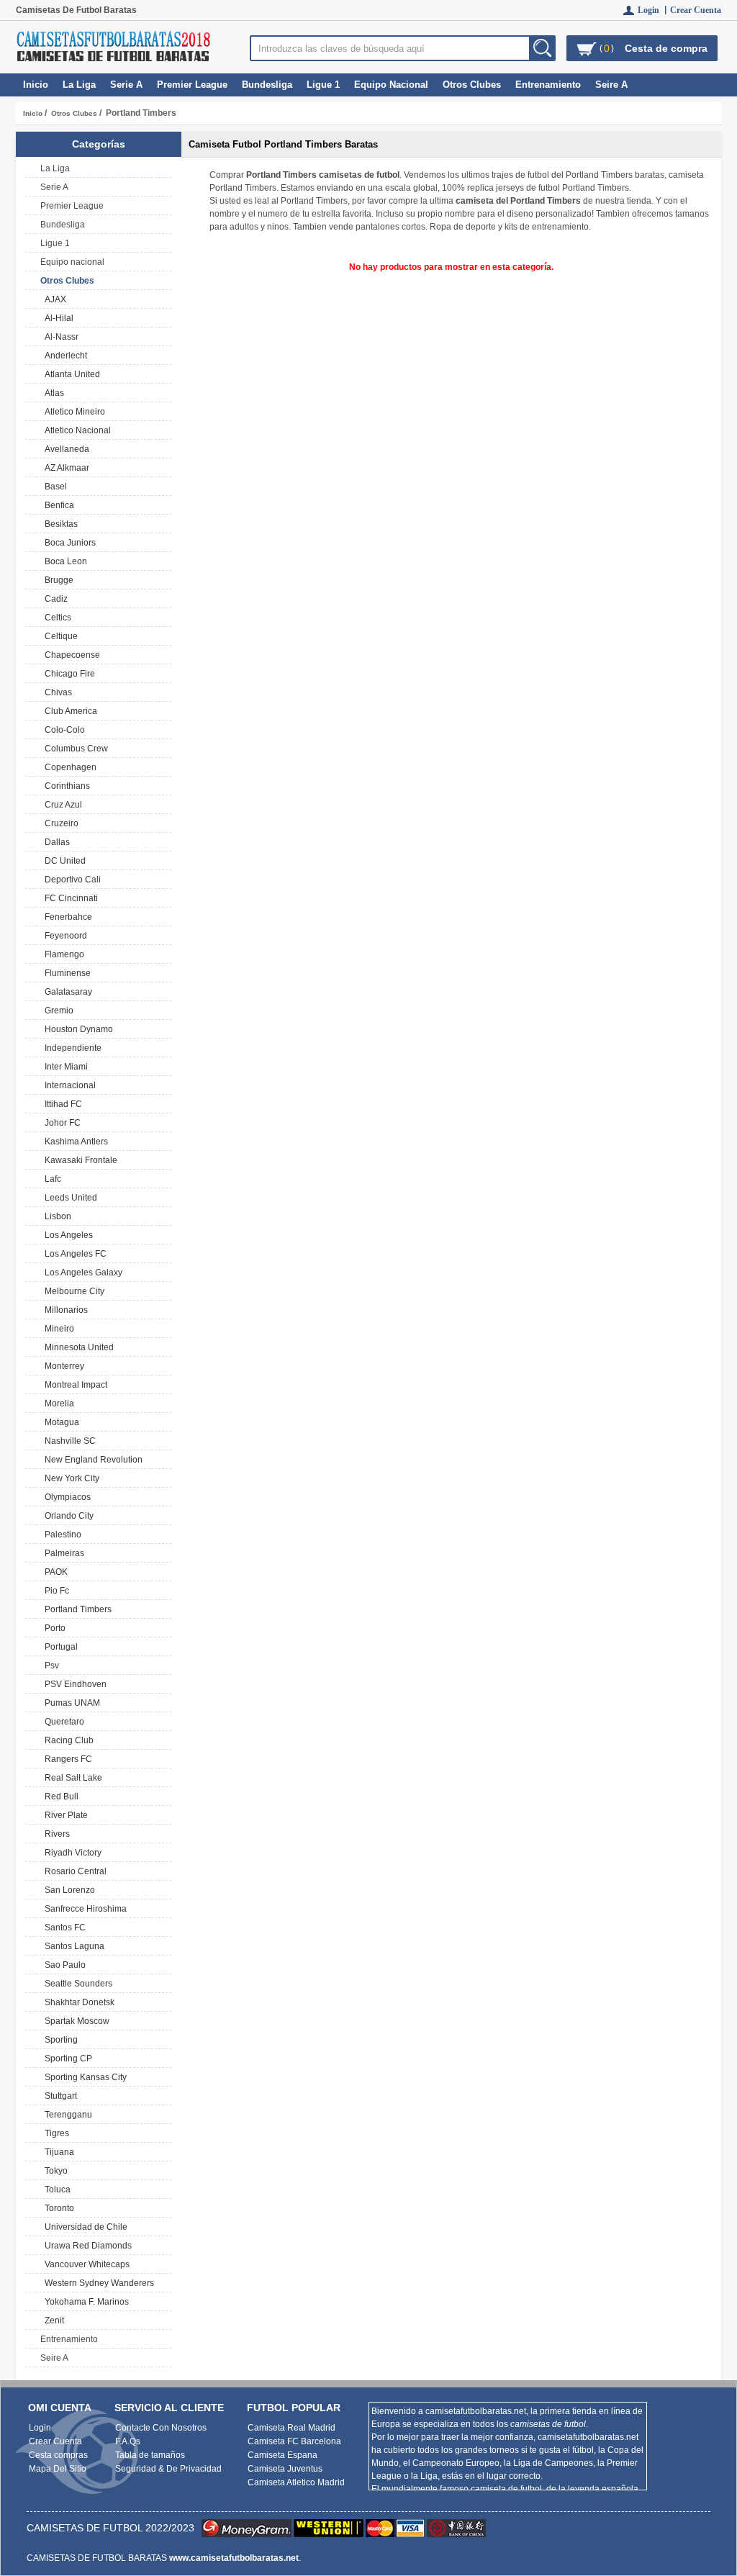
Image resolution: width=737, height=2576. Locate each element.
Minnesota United (77, 1347)
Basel (54, 487)
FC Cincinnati (69, 898)
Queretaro (62, 1722)
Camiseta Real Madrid (291, 2428)
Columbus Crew (74, 749)
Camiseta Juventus (285, 2469)
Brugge (57, 580)
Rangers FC (66, 1759)
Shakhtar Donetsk (77, 2002)
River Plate (64, 1815)
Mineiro (57, 1329)
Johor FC (60, 1123)
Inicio (36, 85)
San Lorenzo (68, 1890)
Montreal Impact (74, 1385)
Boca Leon (64, 561)
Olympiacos (65, 1497)
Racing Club (67, 1740)
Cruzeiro (59, 823)
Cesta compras (58, 2455)
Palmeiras (62, 1553)
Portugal (59, 1647)
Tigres (55, 2133)
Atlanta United (70, 374)
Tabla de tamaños (150, 2455)
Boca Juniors (68, 543)
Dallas (55, 842)
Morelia (57, 1404)
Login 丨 (654, 10)
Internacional (68, 1085)
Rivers (55, 1834)
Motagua (60, 1422)
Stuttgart (59, 2096)
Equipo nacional (391, 85)
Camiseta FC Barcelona (294, 2441)
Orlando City (67, 1516)
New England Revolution (91, 1460)
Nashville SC (68, 1441)
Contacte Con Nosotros (161, 2428)
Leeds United (69, 1198)
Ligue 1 (323, 85)
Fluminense (65, 973)
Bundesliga (267, 85)
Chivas (56, 692)
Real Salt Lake (71, 1778)
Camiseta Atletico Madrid (296, 2482)
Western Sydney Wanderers (97, 2283)
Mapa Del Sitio (58, 2469)
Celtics (56, 618)
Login (40, 2428)
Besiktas (59, 524)
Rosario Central (73, 1871)
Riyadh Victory (71, 1853)
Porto (53, 1628)
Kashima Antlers (74, 1142)
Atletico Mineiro (73, 412)
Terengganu (66, 2115)
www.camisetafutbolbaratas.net (234, 2558)
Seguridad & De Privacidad (168, 2469)
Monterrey (62, 1366)
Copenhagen (68, 767)
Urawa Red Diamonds (86, 2246)
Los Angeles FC (73, 1254)
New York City (70, 1478)
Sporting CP (66, 2058)
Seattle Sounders (76, 1984)
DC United (63, 861)
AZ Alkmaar (65, 468)
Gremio (57, 1011)
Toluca (55, 2189)
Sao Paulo (63, 1965)
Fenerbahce (66, 917)
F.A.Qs (128, 2441)
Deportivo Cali (71, 880)
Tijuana (57, 2152)
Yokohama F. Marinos (85, 2302)
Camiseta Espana (282, 2455)
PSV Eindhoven (73, 1684)
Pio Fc (55, 1591)
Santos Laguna (72, 1946)
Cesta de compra (666, 48)
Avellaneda (65, 449)
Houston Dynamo (77, 1029)
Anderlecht (64, 356)
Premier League (192, 85)
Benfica (57, 505)
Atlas (52, 393)
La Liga (79, 85)
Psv (50, 1666)
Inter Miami (64, 1067)
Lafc (51, 1179)
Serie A (126, 85)
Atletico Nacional (76, 430)
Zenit (52, 2320)
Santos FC (63, 1928)
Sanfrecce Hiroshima (83, 1909)
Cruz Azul (61, 805)
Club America (69, 711)
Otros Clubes (74, 113)
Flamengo (62, 954)
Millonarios (64, 1310)
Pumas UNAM (70, 1703)
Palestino (61, 1535)
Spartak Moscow (75, 2021)
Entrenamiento (548, 85)
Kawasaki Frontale (79, 1160)
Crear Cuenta (696, 10)
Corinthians (65, 786)
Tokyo (54, 2171)
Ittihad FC (61, 1104)
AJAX (53, 299)
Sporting (59, 2040)
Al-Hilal (57, 318)
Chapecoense (70, 655)
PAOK (54, 1572)
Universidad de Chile (84, 2227)
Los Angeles (67, 1235)
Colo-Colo (63, 730)
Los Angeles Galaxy (81, 1273)
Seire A (611, 85)
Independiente (71, 1048)
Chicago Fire (68, 674)
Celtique (59, 636)
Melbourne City (72, 1291)
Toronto (57, 2208)
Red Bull (59, 1797)
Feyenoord (64, 936)
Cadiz (54, 599)
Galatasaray (66, 992)
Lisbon (56, 1216)
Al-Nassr (59, 337)
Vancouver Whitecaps (85, 2264)
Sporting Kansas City (83, 2077)
